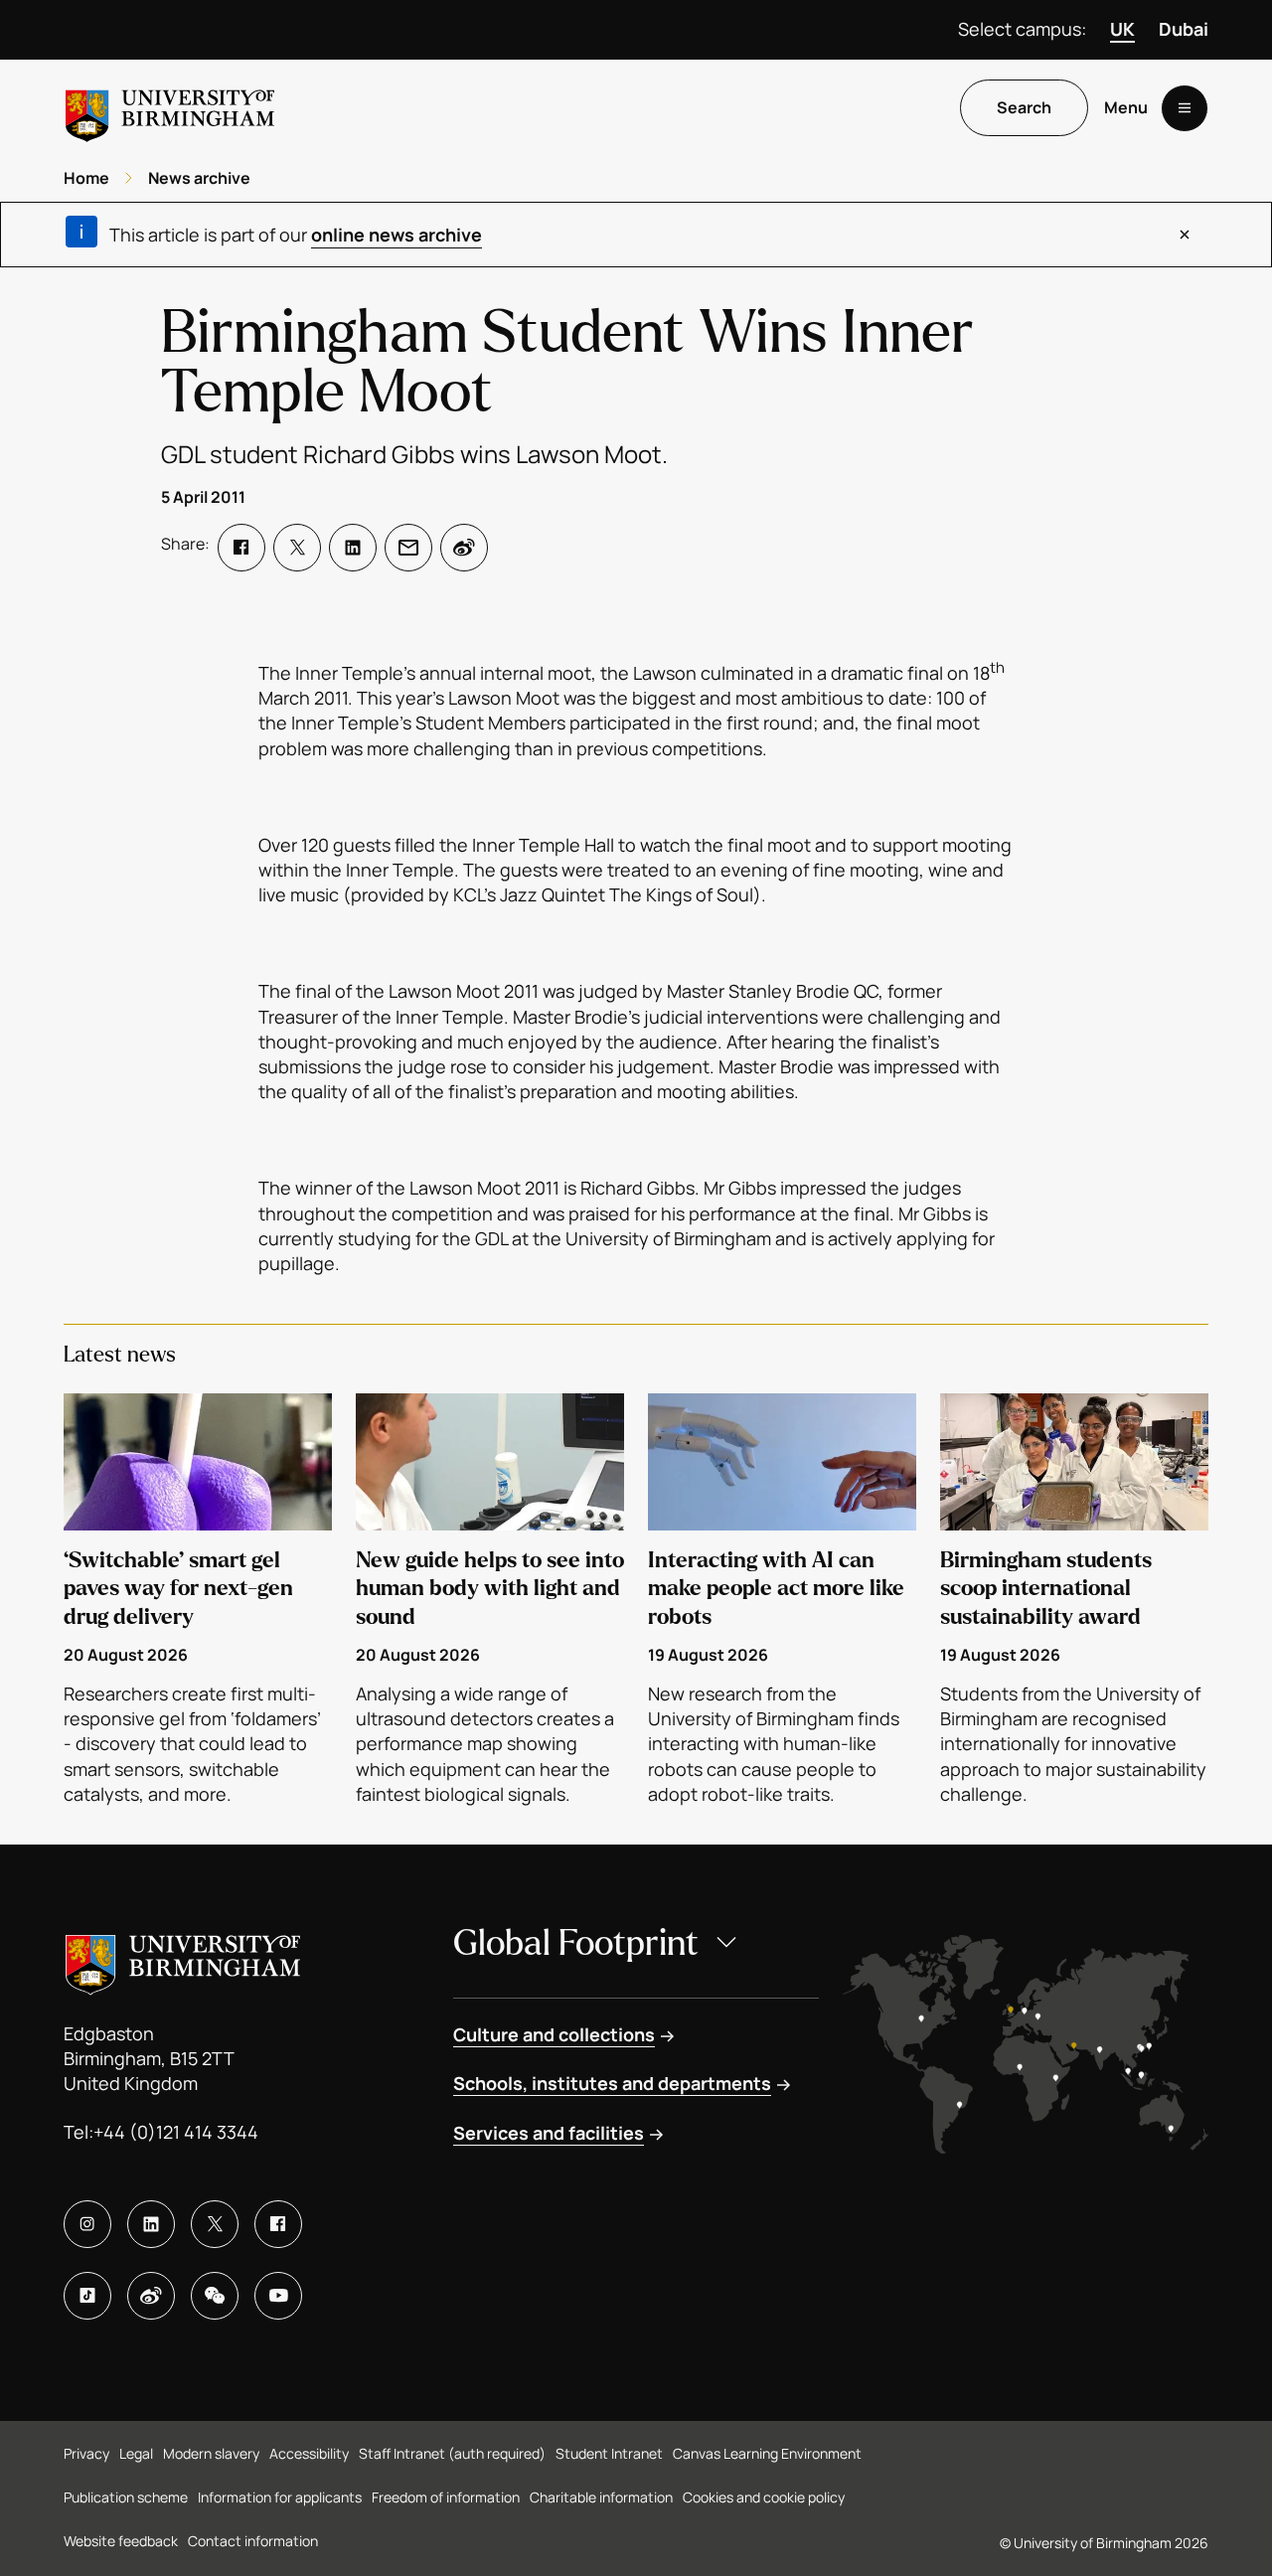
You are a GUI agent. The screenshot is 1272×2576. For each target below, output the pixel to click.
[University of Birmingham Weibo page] (151, 2296)
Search (1024, 108)
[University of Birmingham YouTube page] (278, 2296)
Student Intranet (609, 2453)
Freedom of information (446, 2497)
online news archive (397, 235)
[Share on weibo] (464, 548)
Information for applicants (280, 2497)
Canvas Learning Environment (767, 2453)
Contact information (253, 2541)
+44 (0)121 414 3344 (176, 2132)
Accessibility (309, 2453)
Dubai (1184, 29)
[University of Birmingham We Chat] (215, 2296)
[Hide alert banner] (1185, 235)
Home (86, 178)
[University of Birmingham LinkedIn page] (151, 2224)
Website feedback (121, 2541)
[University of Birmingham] (170, 108)
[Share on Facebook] (241, 548)
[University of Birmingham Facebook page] (278, 2224)
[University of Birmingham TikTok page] (87, 2296)
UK (1122, 29)
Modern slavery (211, 2453)
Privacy (86, 2453)
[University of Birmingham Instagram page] (87, 2224)
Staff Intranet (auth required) (452, 2453)
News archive (199, 178)
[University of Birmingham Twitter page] (215, 2224)
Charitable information (601, 2497)
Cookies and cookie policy (764, 2497)
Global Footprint (576, 1943)
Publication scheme (126, 2497)
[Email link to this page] (408, 548)
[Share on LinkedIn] (353, 548)
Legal (136, 2453)
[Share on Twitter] (297, 548)
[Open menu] (1185, 108)
